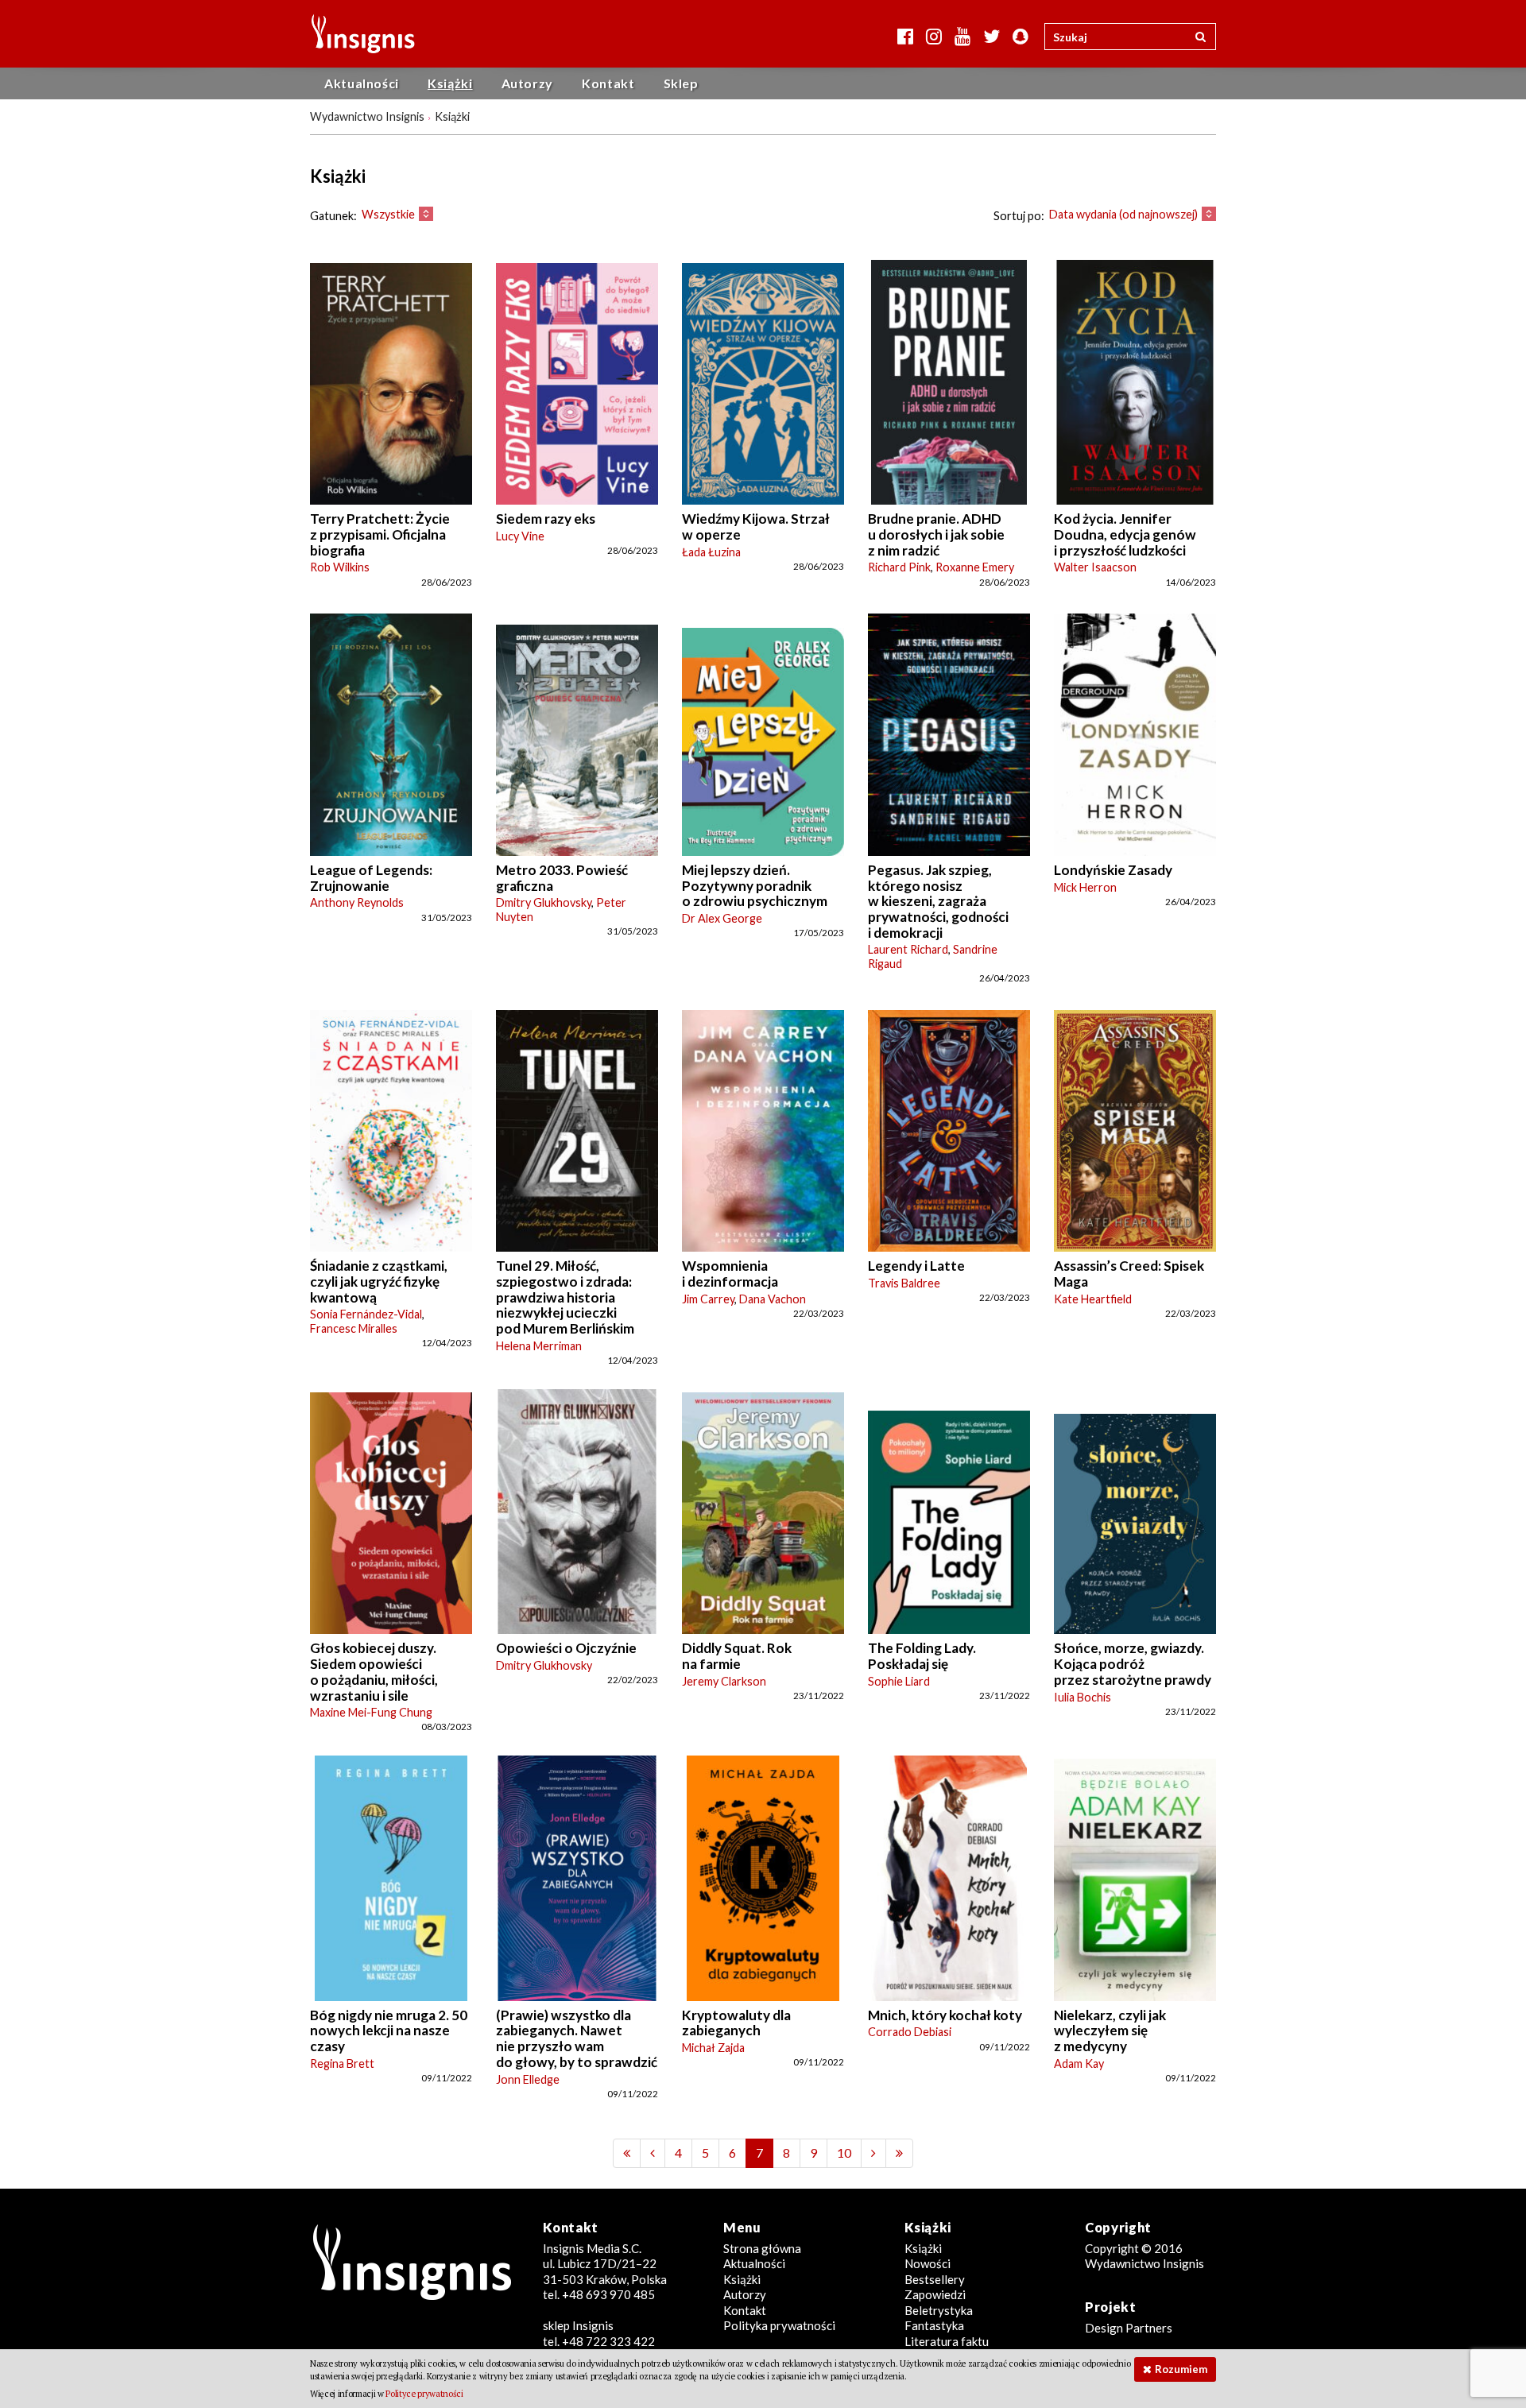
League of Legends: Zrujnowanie (371, 878)
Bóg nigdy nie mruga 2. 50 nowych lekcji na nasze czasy (389, 2031)
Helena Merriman (539, 1346)
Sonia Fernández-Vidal (366, 1314)
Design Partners (1129, 2328)
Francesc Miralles (354, 1328)
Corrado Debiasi (910, 2032)
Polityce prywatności (424, 2394)
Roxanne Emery (975, 567)
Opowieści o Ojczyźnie (566, 1648)
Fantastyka (934, 2325)
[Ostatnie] (899, 2153)
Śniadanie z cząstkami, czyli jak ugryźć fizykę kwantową (379, 1281)
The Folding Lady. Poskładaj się (922, 1656)
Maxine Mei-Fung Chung (371, 1712)
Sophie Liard (899, 1681)
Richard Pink (899, 567)
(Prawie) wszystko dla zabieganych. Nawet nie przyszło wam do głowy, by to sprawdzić (577, 2038)
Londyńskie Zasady (1113, 870)
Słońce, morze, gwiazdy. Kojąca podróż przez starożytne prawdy (1133, 1663)
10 (844, 2152)
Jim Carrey (708, 1299)
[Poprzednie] (627, 2153)
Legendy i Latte (916, 1266)
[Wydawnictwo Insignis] (357, 34)
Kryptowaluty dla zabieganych (736, 2023)
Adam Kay (1079, 2063)
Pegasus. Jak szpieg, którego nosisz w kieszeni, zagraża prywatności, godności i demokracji (938, 901)
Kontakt (608, 83)
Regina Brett (342, 2063)
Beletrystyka (939, 2310)
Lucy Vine (520, 536)
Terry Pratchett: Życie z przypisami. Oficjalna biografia (380, 534)
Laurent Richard (908, 949)
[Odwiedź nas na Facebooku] (905, 36)
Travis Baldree (904, 1283)
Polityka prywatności (779, 2325)
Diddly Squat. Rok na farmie (737, 1656)
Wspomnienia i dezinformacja (730, 1274)
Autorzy (527, 83)
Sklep (681, 83)
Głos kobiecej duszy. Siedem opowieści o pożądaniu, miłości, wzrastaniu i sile (374, 1671)
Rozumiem (1181, 2369)
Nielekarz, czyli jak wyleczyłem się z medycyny (1110, 2031)
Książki (450, 83)
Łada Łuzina (711, 552)
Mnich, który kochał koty (945, 2015)
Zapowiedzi (935, 2294)
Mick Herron (1085, 887)
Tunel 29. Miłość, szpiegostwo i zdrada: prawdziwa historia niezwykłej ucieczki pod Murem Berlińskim (565, 1297)
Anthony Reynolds (357, 902)
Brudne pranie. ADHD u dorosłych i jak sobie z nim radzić (936, 534)
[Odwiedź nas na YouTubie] (962, 36)
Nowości (928, 2263)
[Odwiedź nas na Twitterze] (992, 36)
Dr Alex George (722, 918)
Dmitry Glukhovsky (544, 902)
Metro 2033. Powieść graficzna (562, 878)
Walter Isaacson (1095, 567)
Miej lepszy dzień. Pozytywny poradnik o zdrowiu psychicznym (755, 885)
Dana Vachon (773, 1299)
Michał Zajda (713, 2048)
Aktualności (362, 83)
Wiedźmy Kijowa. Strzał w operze (756, 527)
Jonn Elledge (528, 2079)
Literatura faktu (947, 2341)
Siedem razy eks (546, 519)
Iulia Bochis (1083, 1697)
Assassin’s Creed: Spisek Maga (1129, 1274)
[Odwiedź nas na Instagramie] (934, 36)
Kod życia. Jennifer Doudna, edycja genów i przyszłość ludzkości (1125, 534)
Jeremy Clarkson (724, 1681)
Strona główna (762, 2248)
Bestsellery (935, 2279)
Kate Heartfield (1093, 1299)
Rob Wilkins (340, 567)
